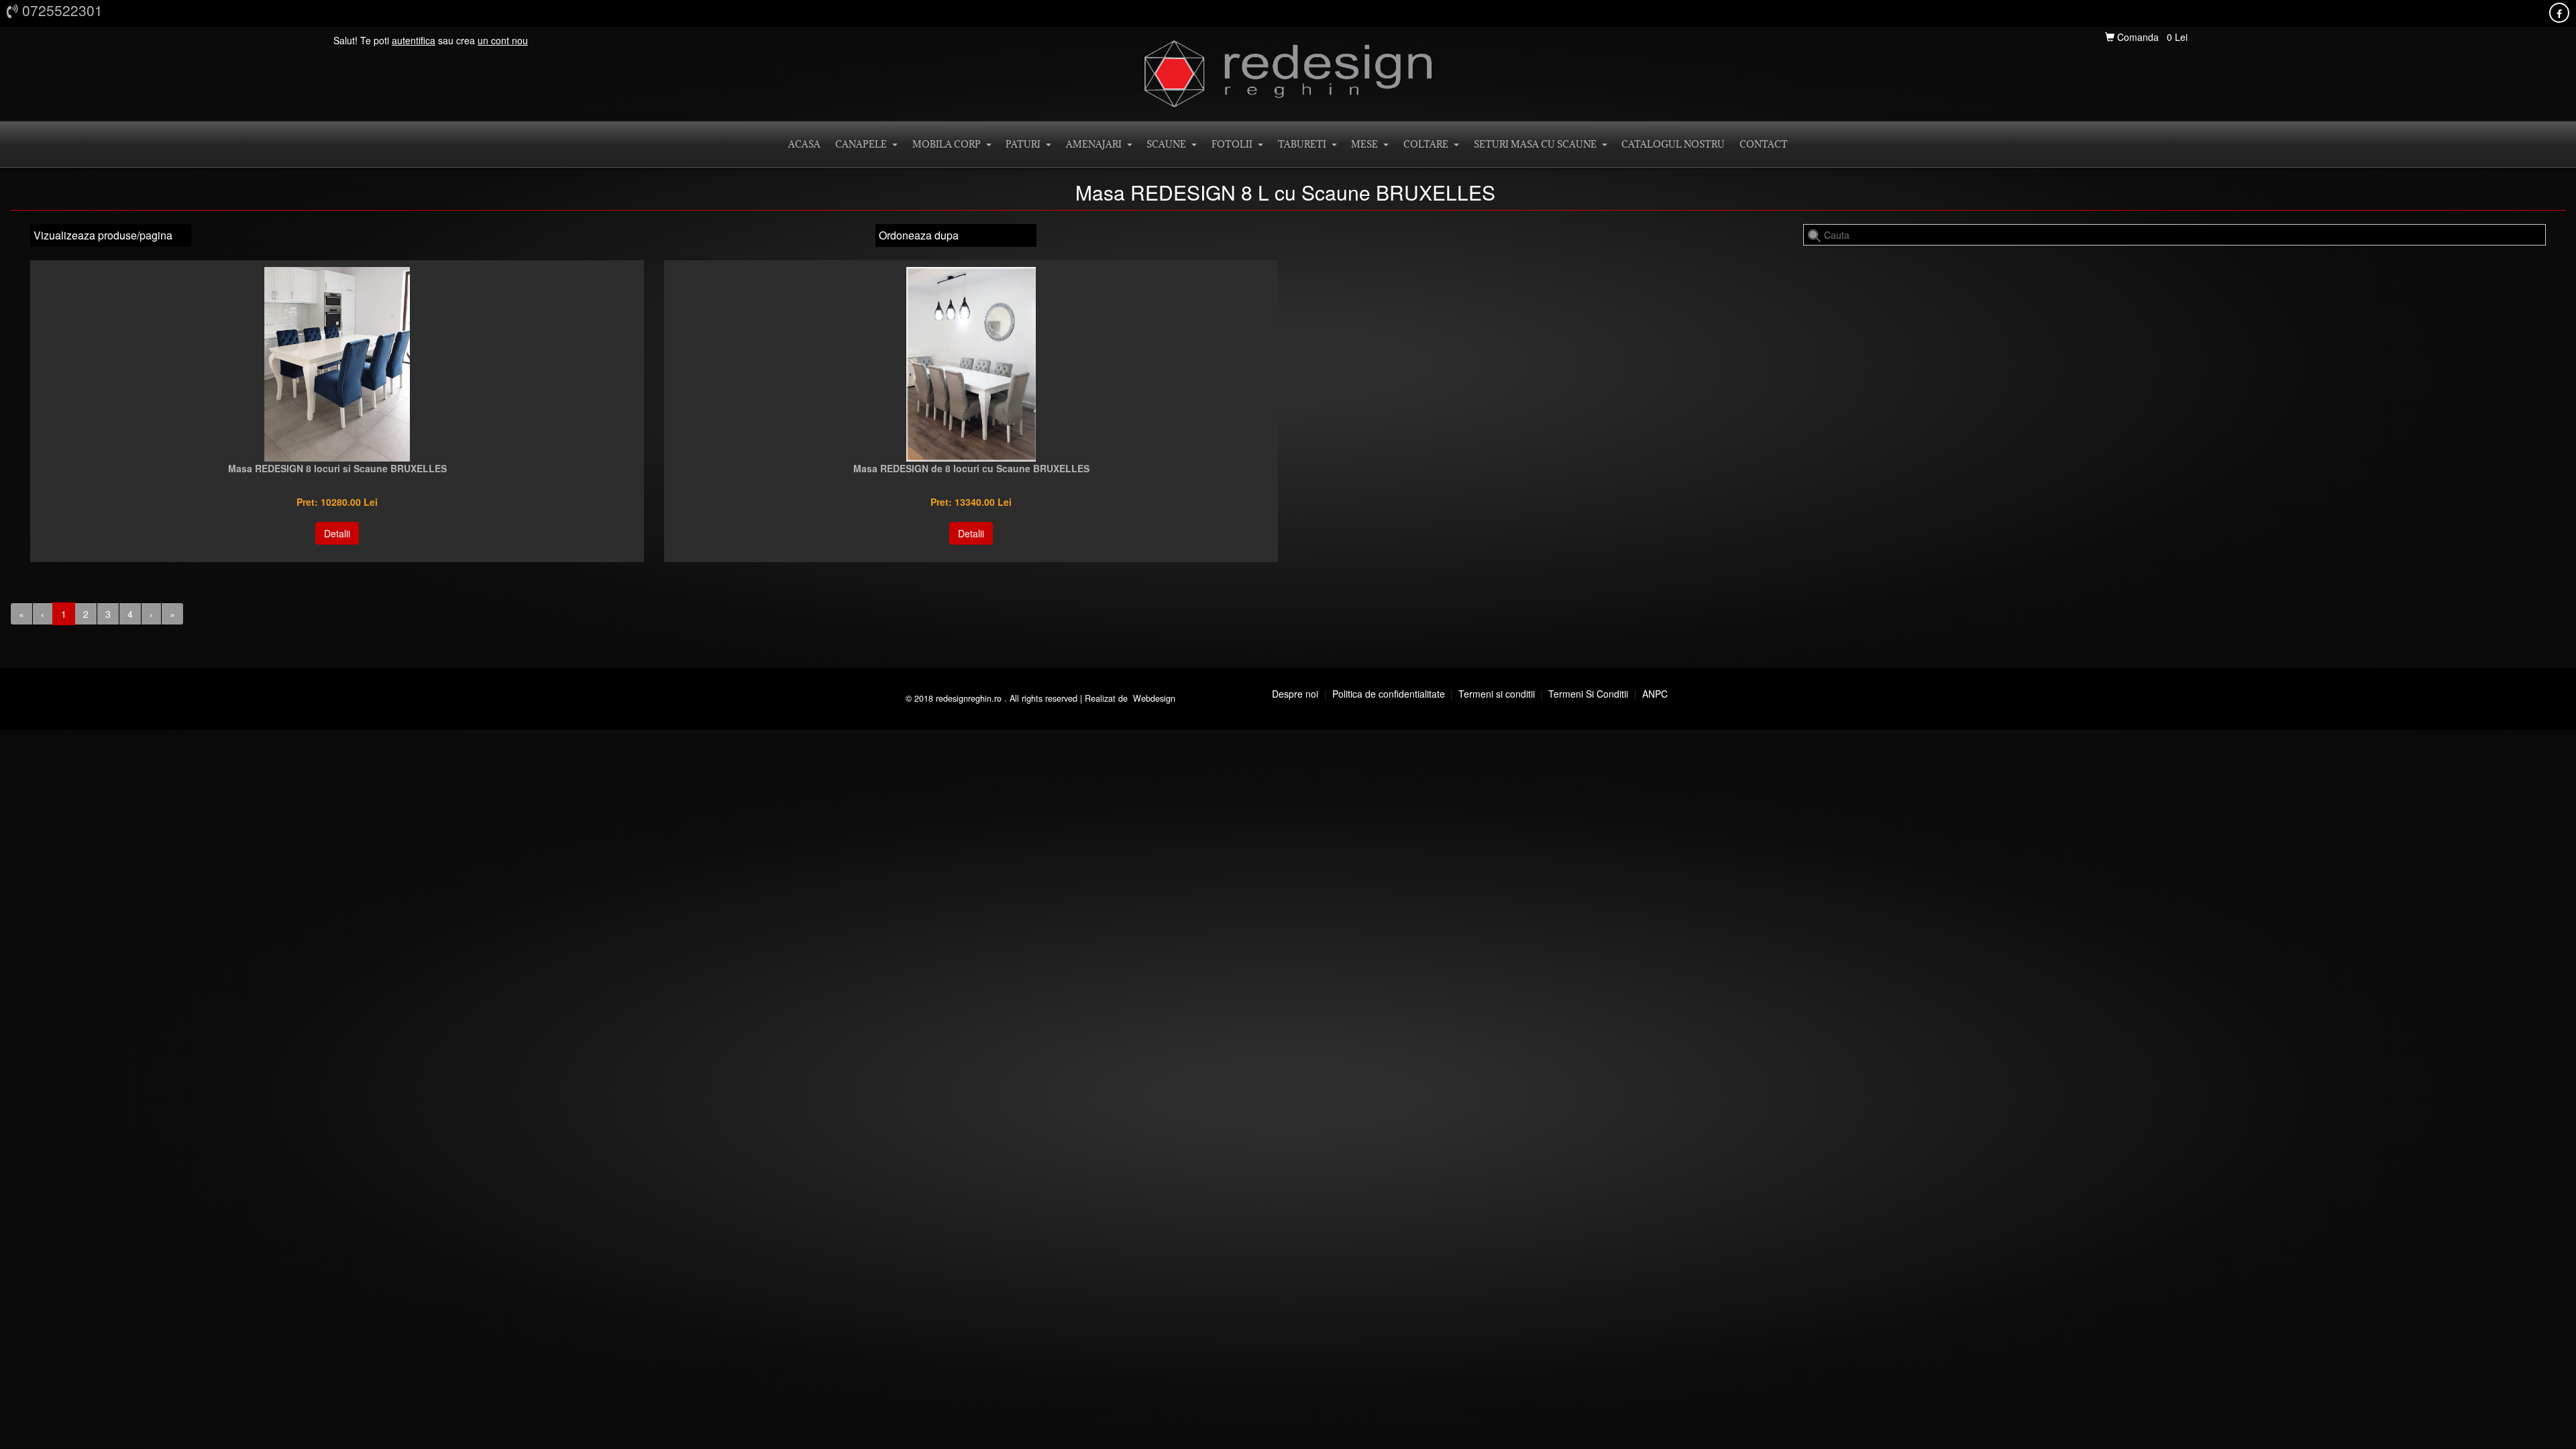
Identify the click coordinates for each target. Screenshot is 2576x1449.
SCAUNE (1168, 144)
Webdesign (1154, 698)
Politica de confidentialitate (1389, 694)
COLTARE (1428, 144)
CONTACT (1764, 144)
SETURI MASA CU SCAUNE (1537, 144)
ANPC (1655, 694)
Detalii (337, 533)
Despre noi (1295, 694)
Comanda (2138, 37)
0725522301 (60, 10)
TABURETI (1304, 144)
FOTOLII (1234, 144)
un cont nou (503, 40)
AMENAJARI (1096, 144)
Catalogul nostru (1673, 144)
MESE (1366, 144)
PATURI (1025, 144)
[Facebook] (2559, 13)
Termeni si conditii (1497, 694)
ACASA (804, 144)
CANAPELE (863, 144)
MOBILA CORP (949, 144)
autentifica (414, 40)
